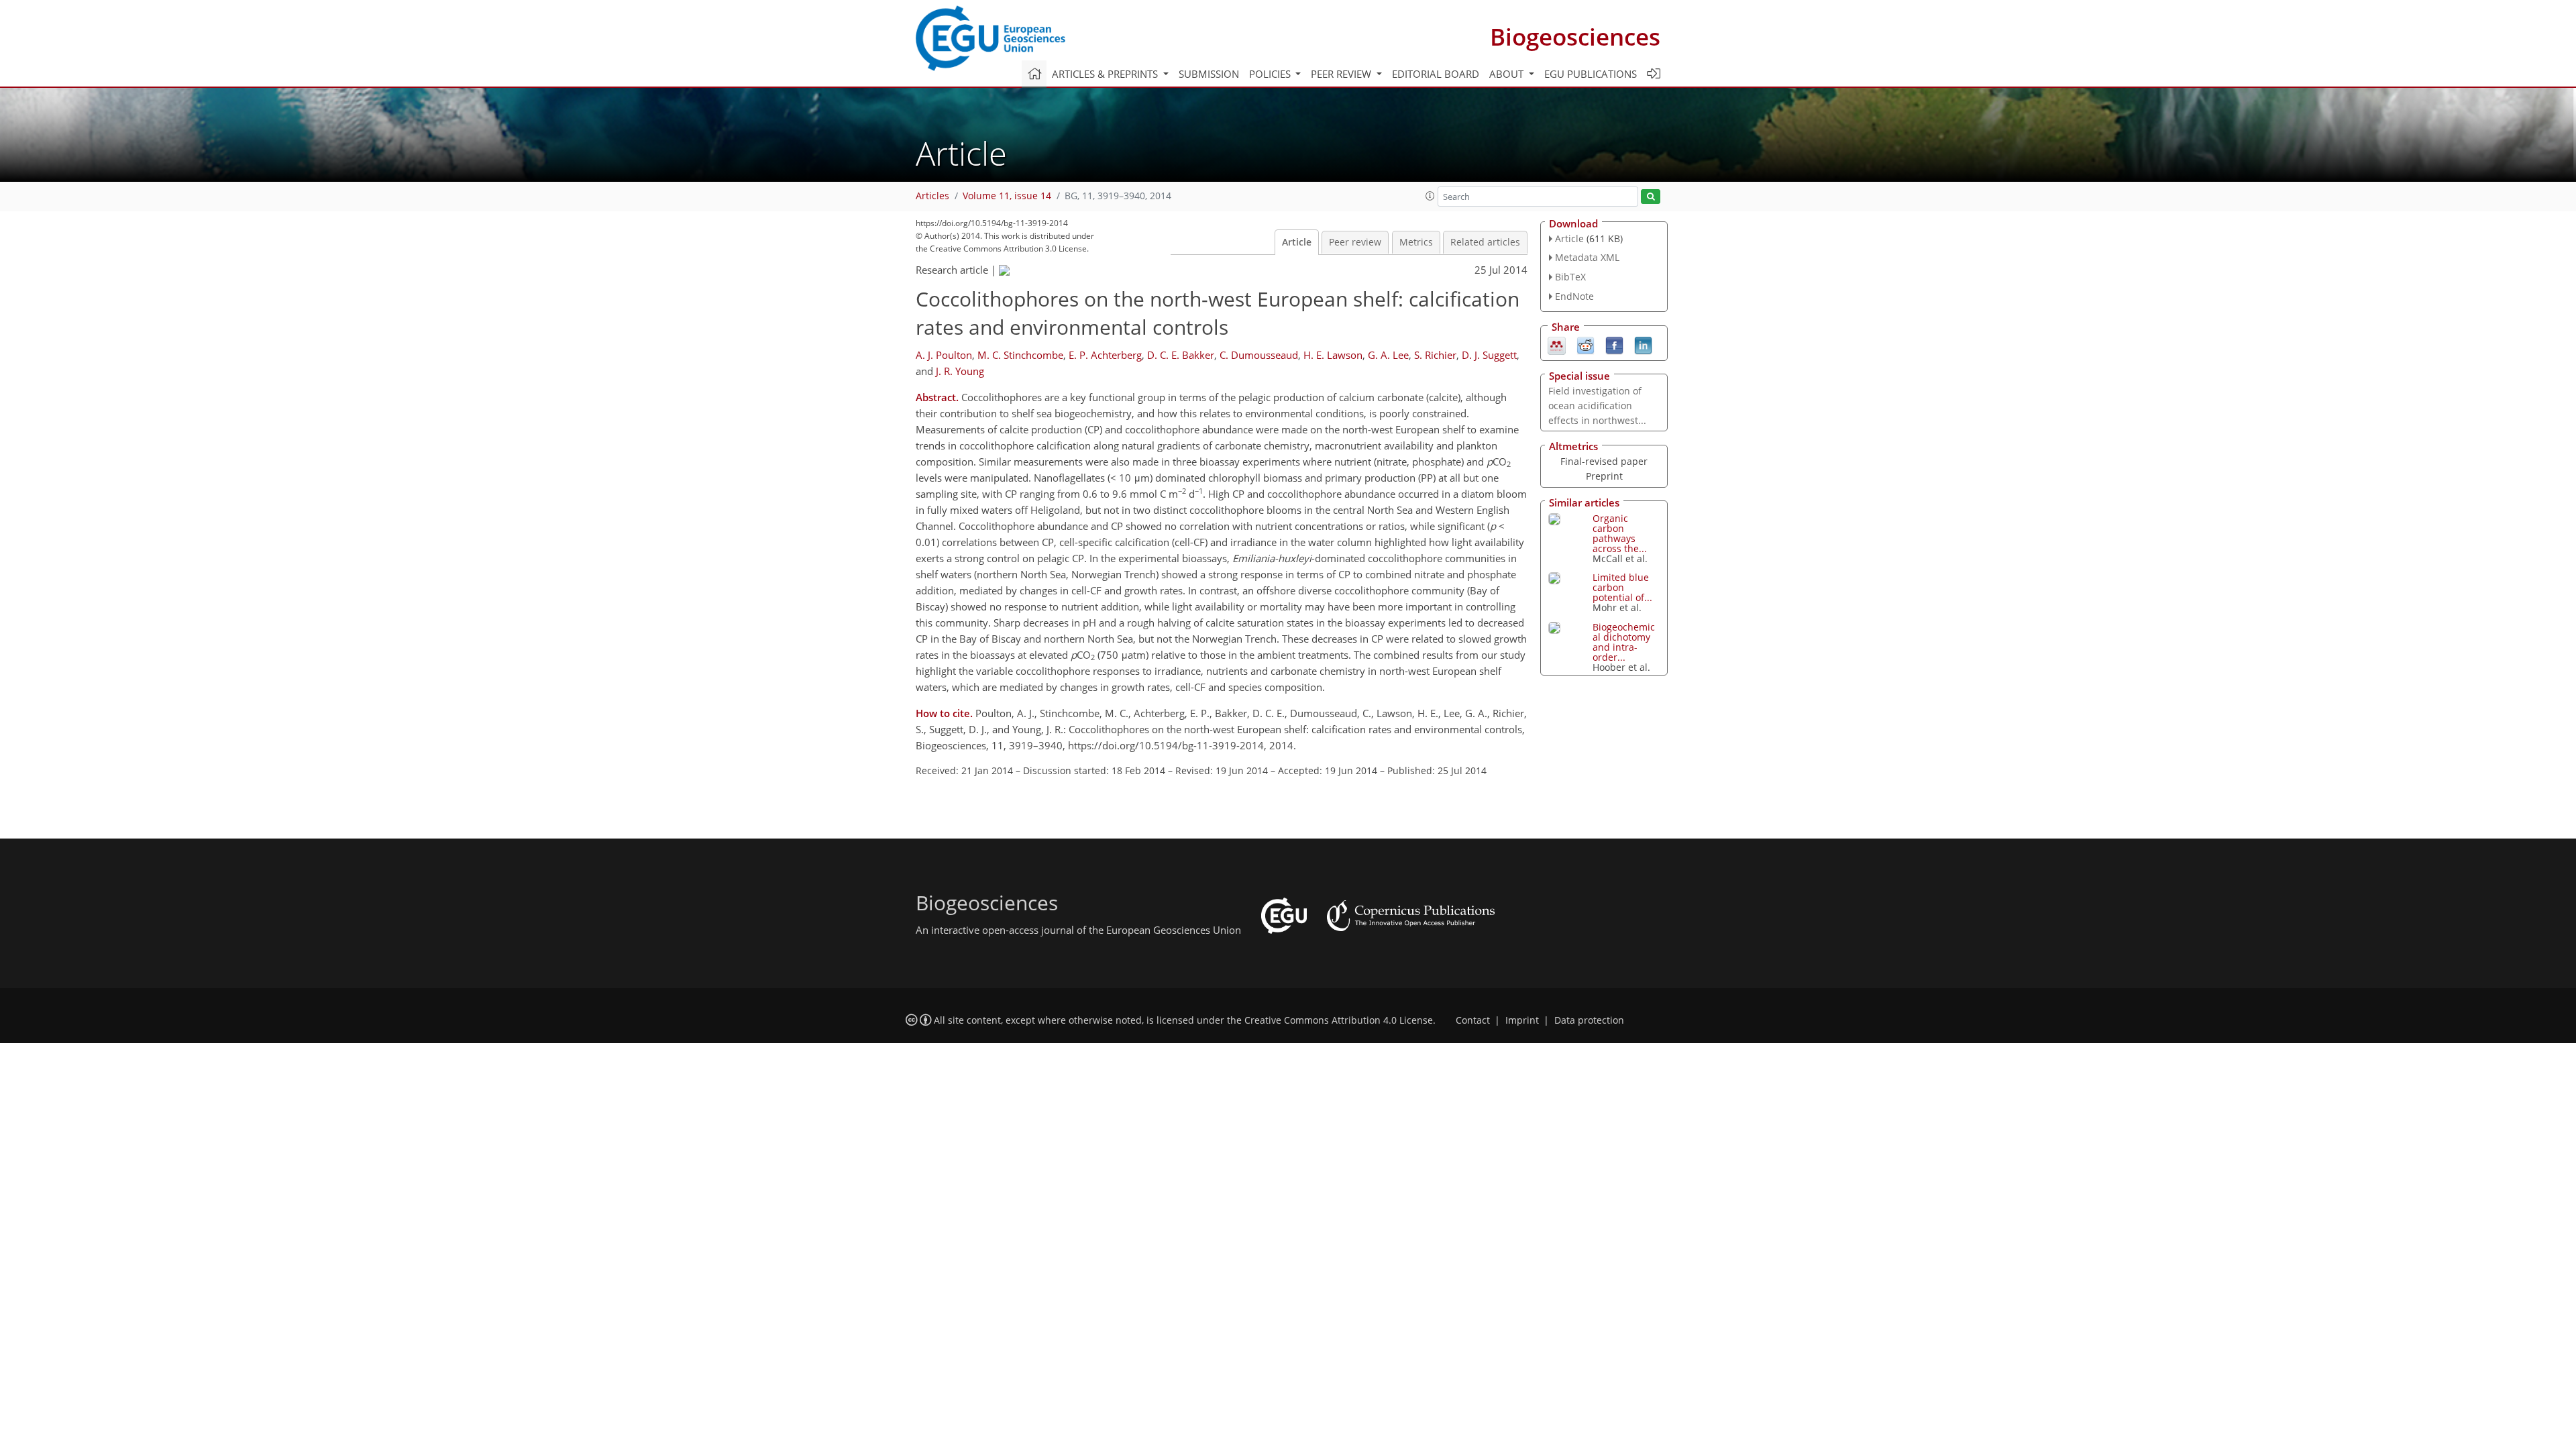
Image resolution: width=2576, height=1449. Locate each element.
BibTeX (1570, 277)
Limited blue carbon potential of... (1622, 587)
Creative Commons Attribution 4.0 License (1339, 1020)
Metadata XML (1587, 257)
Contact (1473, 1020)
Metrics (1416, 242)
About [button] (1508, 74)
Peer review (1355, 242)
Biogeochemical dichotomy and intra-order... (1624, 642)
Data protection (1589, 1020)
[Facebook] (1614, 344)
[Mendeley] (1557, 344)
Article (1297, 242)
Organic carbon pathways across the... (1620, 533)
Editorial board (1436, 74)
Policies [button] (1271, 74)
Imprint (1522, 1020)
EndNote (1574, 296)
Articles (932, 196)
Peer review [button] (1342, 74)
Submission (1209, 74)
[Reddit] (1586, 344)
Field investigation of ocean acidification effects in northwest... (1597, 406)
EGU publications (1591, 74)
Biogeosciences (1575, 37)
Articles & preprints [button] (1106, 74)
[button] (1430, 196)
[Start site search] (1651, 197)
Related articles (1485, 242)
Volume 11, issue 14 (1007, 196)
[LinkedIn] (1643, 344)
